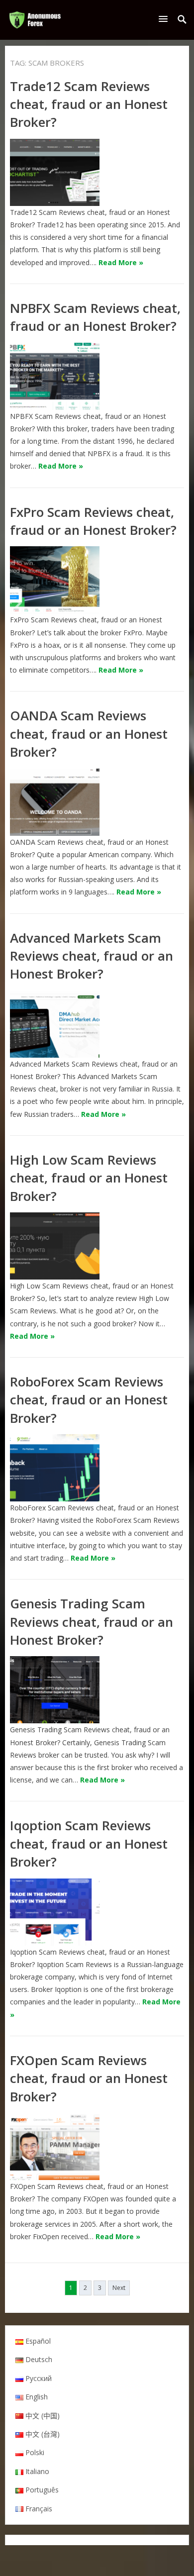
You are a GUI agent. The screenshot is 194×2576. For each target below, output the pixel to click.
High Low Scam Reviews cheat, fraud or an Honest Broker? (89, 1178)
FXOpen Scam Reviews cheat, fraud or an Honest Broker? (89, 2078)
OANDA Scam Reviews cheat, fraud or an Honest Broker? (89, 734)
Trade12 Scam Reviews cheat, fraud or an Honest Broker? (89, 104)
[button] (165, 19)
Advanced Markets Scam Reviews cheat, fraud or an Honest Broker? (92, 956)
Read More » (121, 262)
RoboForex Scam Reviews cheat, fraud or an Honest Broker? (89, 1400)
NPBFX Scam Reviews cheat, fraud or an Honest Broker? (95, 317)
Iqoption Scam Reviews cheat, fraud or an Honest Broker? (89, 1843)
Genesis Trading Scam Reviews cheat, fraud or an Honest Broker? (92, 1622)
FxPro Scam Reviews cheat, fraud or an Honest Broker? (93, 521)
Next (119, 2288)
